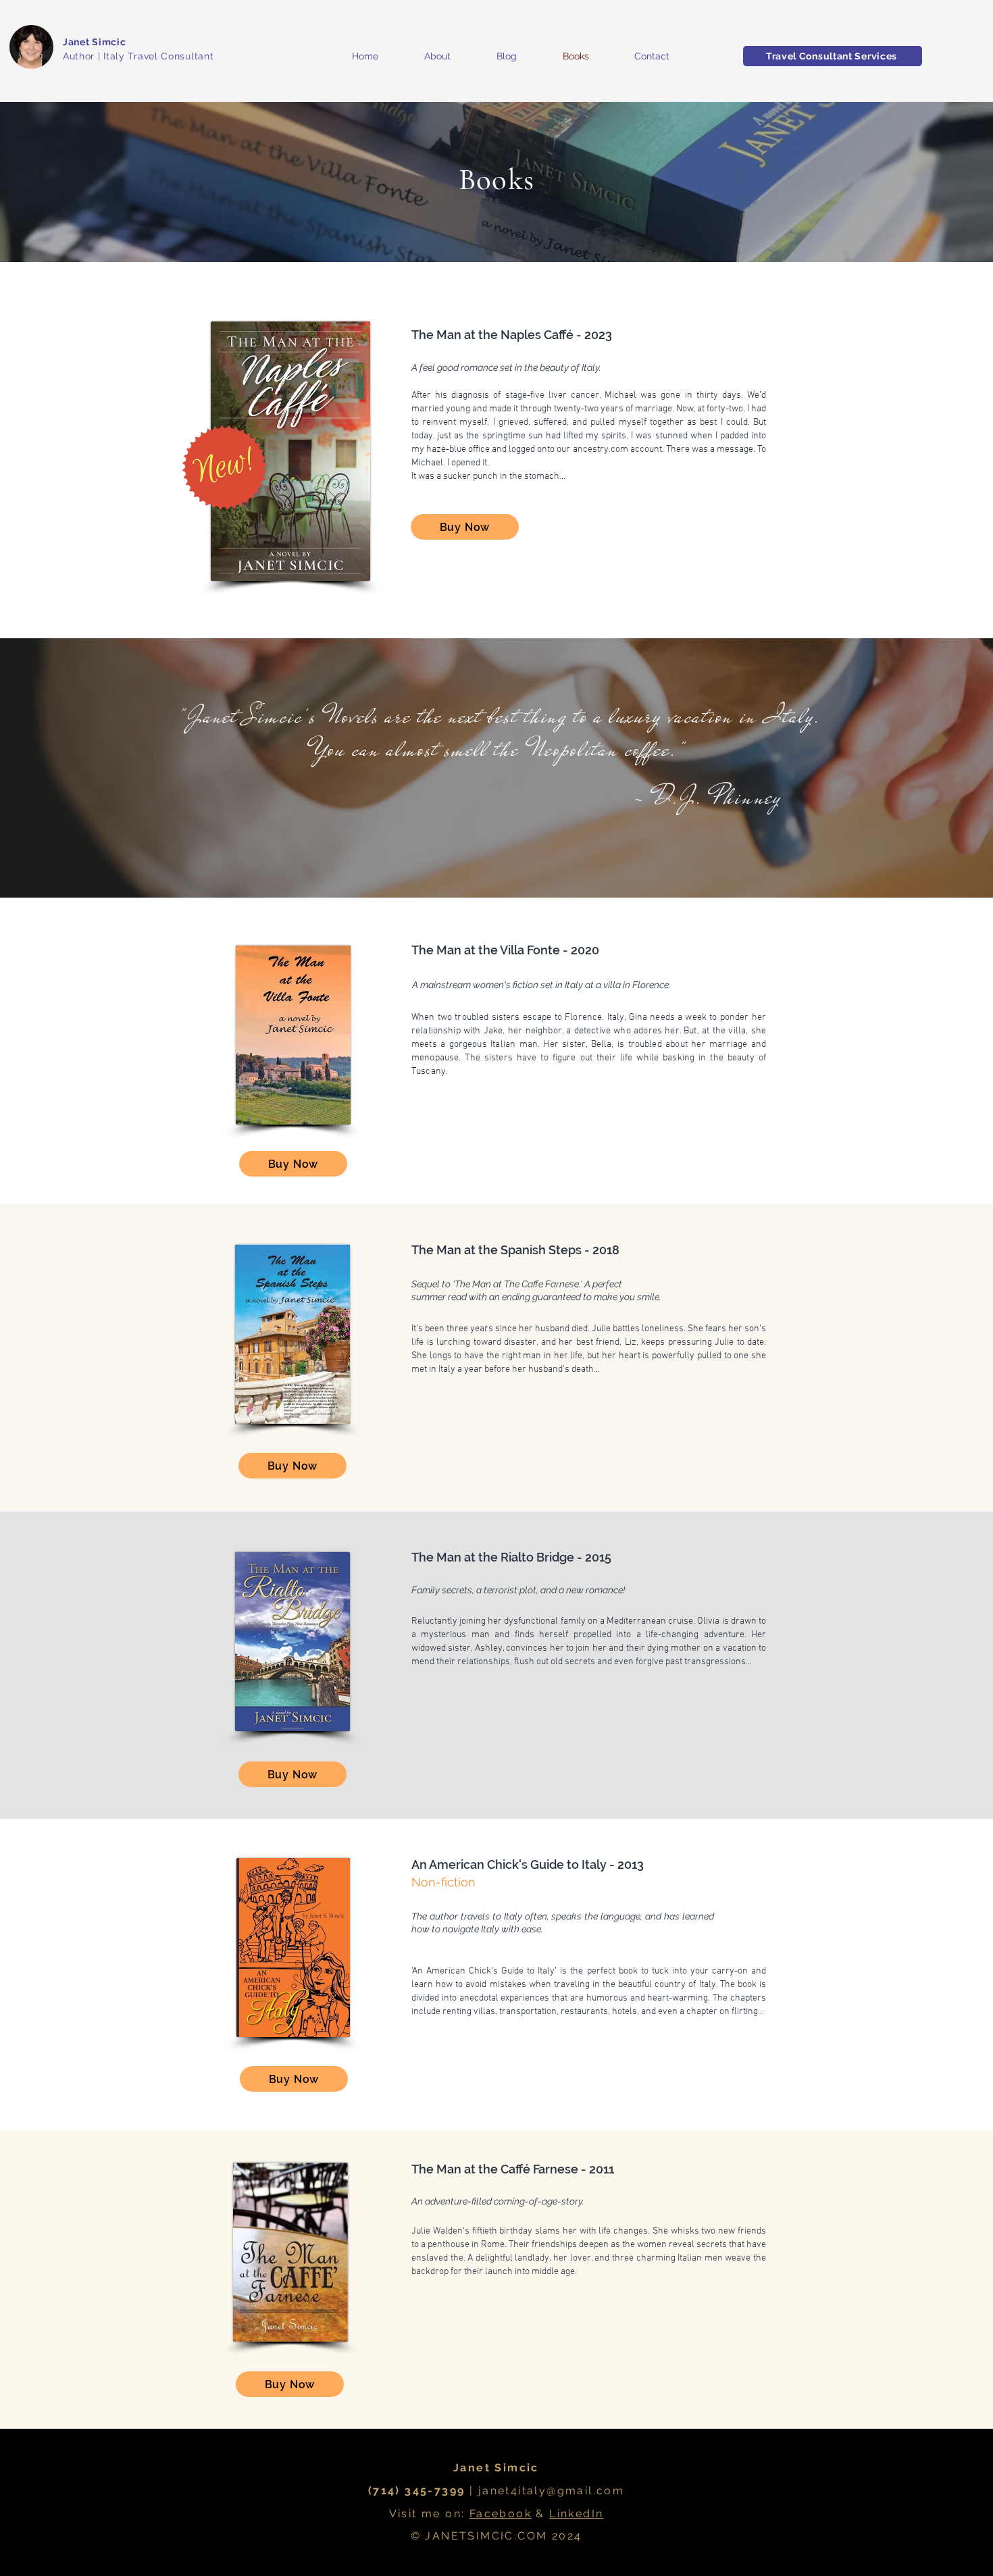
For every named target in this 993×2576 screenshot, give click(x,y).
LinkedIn (576, 2514)
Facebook (501, 2514)
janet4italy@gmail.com (551, 2491)
